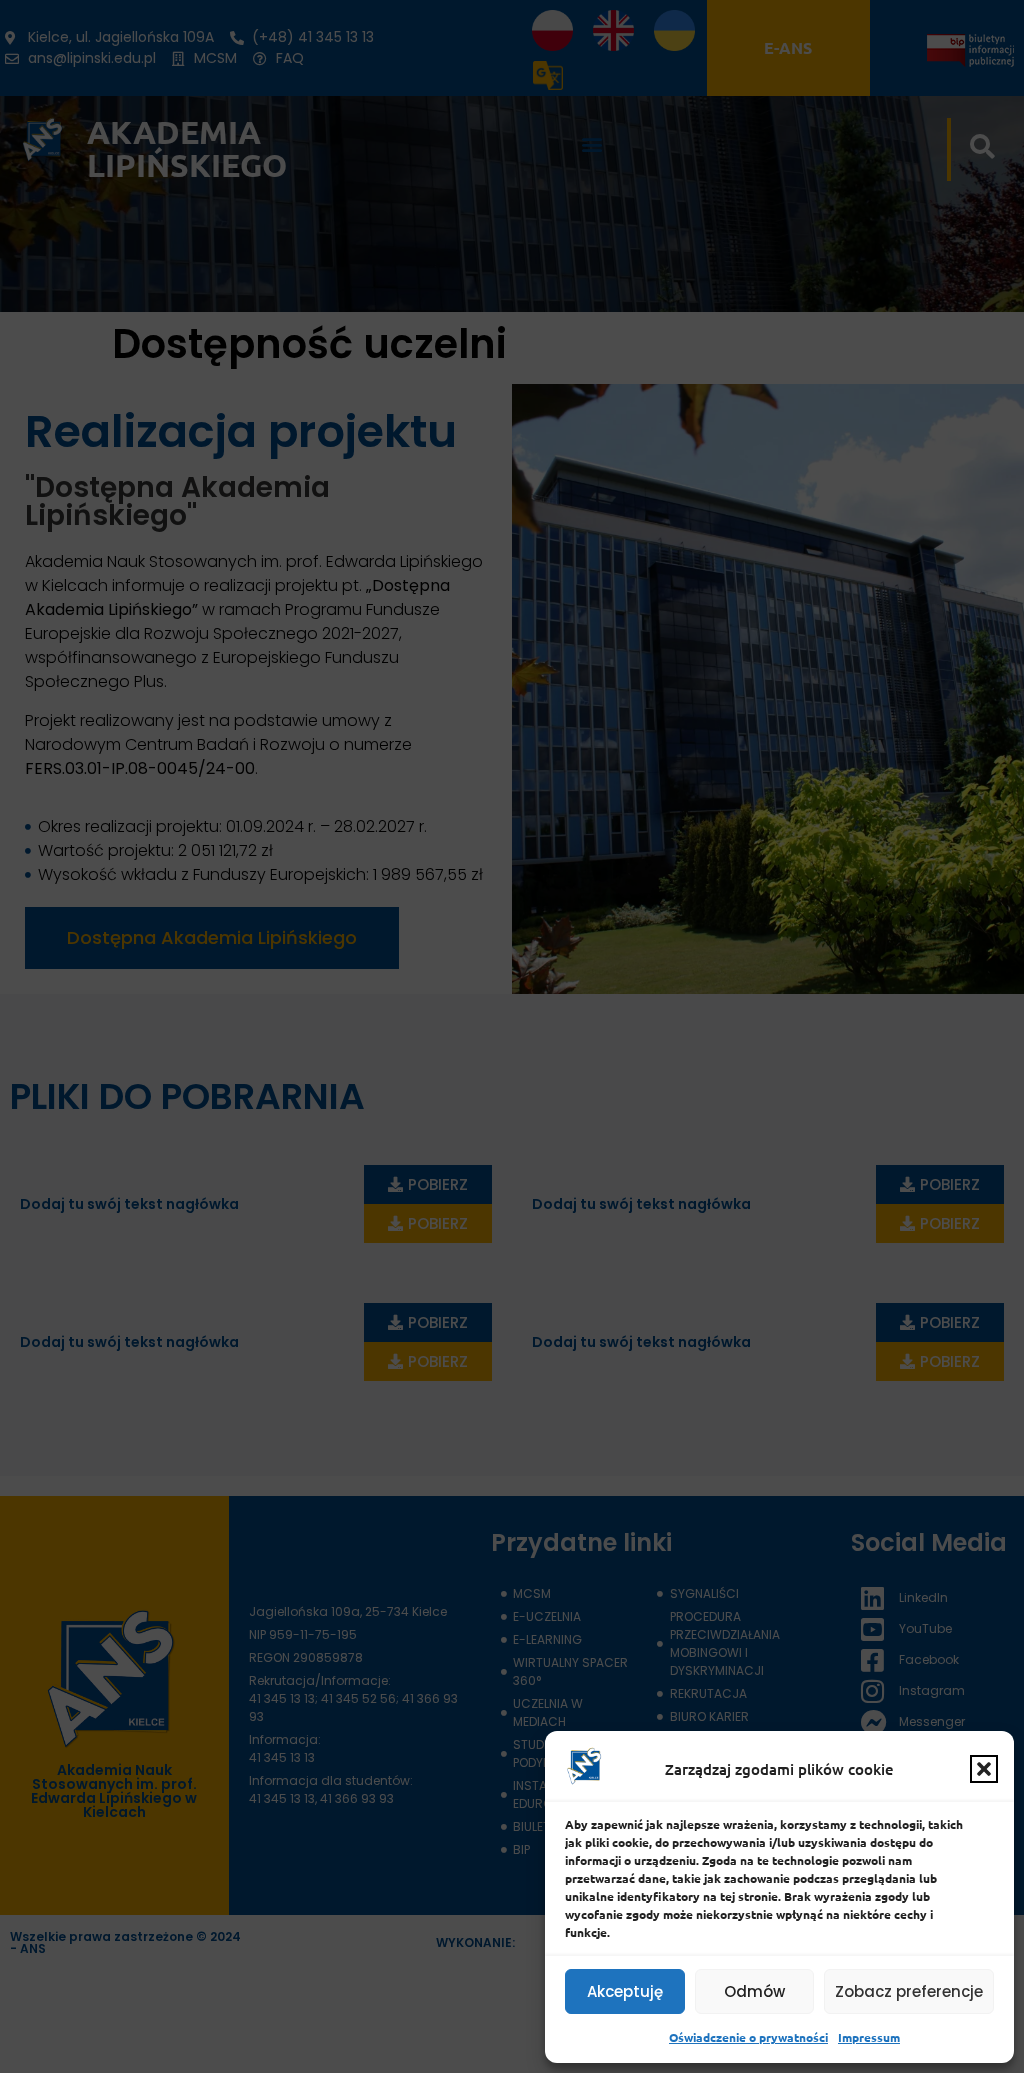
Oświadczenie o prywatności (748, 2037)
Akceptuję (625, 1991)
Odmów (754, 1991)
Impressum (869, 2037)
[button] (984, 1769)
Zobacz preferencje (909, 1991)
